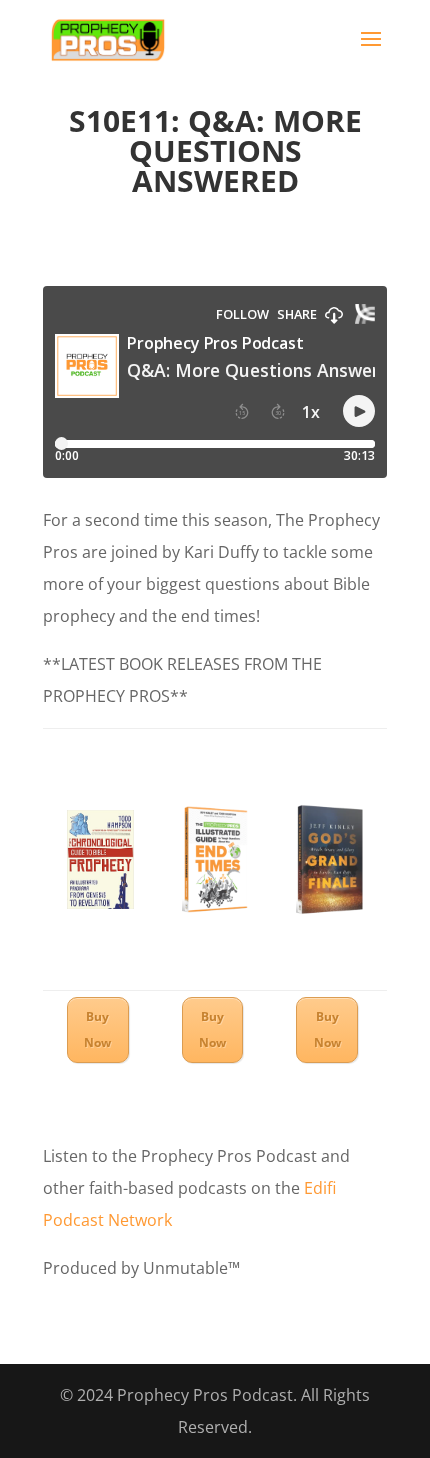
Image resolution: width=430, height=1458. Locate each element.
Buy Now (97, 1029)
